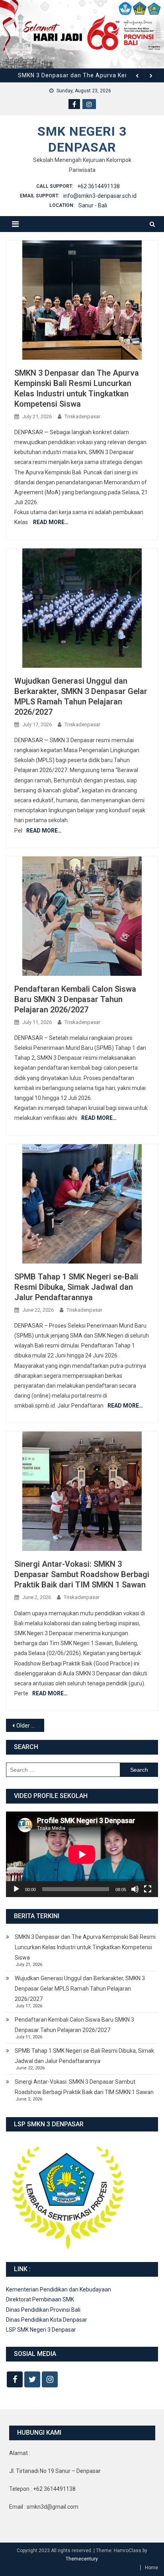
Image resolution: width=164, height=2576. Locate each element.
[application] (82, 1854)
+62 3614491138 (99, 186)
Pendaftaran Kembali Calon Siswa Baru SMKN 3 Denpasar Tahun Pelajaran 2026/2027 (75, 999)
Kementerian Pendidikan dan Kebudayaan (59, 2289)
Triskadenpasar (82, 416)
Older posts (30, 1726)
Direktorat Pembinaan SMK (40, 2299)
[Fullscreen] (148, 1889)
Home (151, 2568)
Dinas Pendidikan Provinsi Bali (43, 2310)
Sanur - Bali (93, 205)
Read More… (51, 522)
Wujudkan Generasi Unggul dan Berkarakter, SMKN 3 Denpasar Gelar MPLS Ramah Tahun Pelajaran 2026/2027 (80, 1989)
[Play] (16, 1889)
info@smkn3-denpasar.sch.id (100, 196)
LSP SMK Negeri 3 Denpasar (41, 2330)
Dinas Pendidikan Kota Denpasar (47, 2320)
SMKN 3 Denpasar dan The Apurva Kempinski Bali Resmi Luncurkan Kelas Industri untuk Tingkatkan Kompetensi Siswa (85, 1947)
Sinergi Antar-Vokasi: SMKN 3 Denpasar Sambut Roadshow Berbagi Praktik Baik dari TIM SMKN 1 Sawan (82, 1574)
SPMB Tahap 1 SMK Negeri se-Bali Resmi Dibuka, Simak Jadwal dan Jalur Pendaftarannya (76, 1287)
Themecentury (82, 2559)
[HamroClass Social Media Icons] (15, 2379)
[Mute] (135, 1889)
